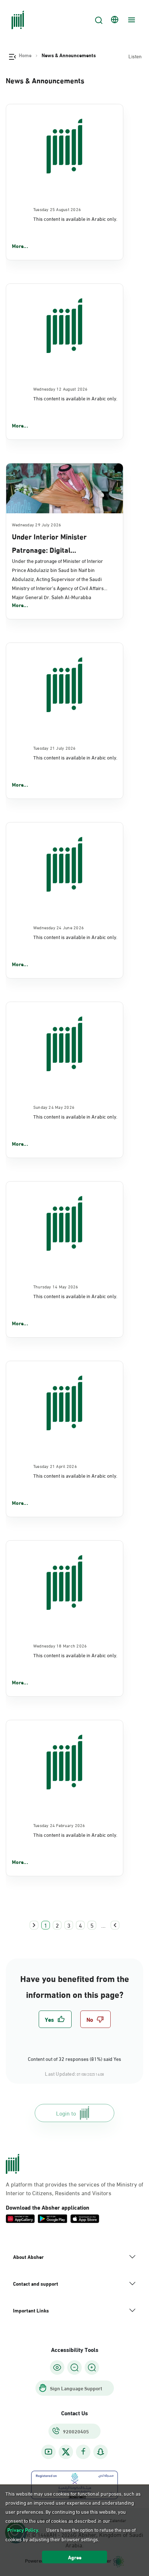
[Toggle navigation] (131, 20)
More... (20, 246)
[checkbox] (55, 2019)
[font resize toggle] (74, 2367)
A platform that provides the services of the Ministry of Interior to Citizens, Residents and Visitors (74, 2188)
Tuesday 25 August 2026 (57, 209)
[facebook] (83, 2452)
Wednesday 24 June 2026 (59, 927)
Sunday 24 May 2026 (54, 1107)
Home (25, 55)
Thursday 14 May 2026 (56, 1286)
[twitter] (66, 2452)
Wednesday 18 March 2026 (60, 1645)
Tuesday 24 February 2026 (59, 1825)
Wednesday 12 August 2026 (61, 388)
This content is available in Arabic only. (75, 218)
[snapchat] (101, 2452)
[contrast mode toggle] (57, 2367)
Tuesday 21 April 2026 (55, 1466)
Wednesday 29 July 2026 (37, 524)
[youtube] (48, 2452)
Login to (66, 2113)
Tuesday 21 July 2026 (55, 748)
